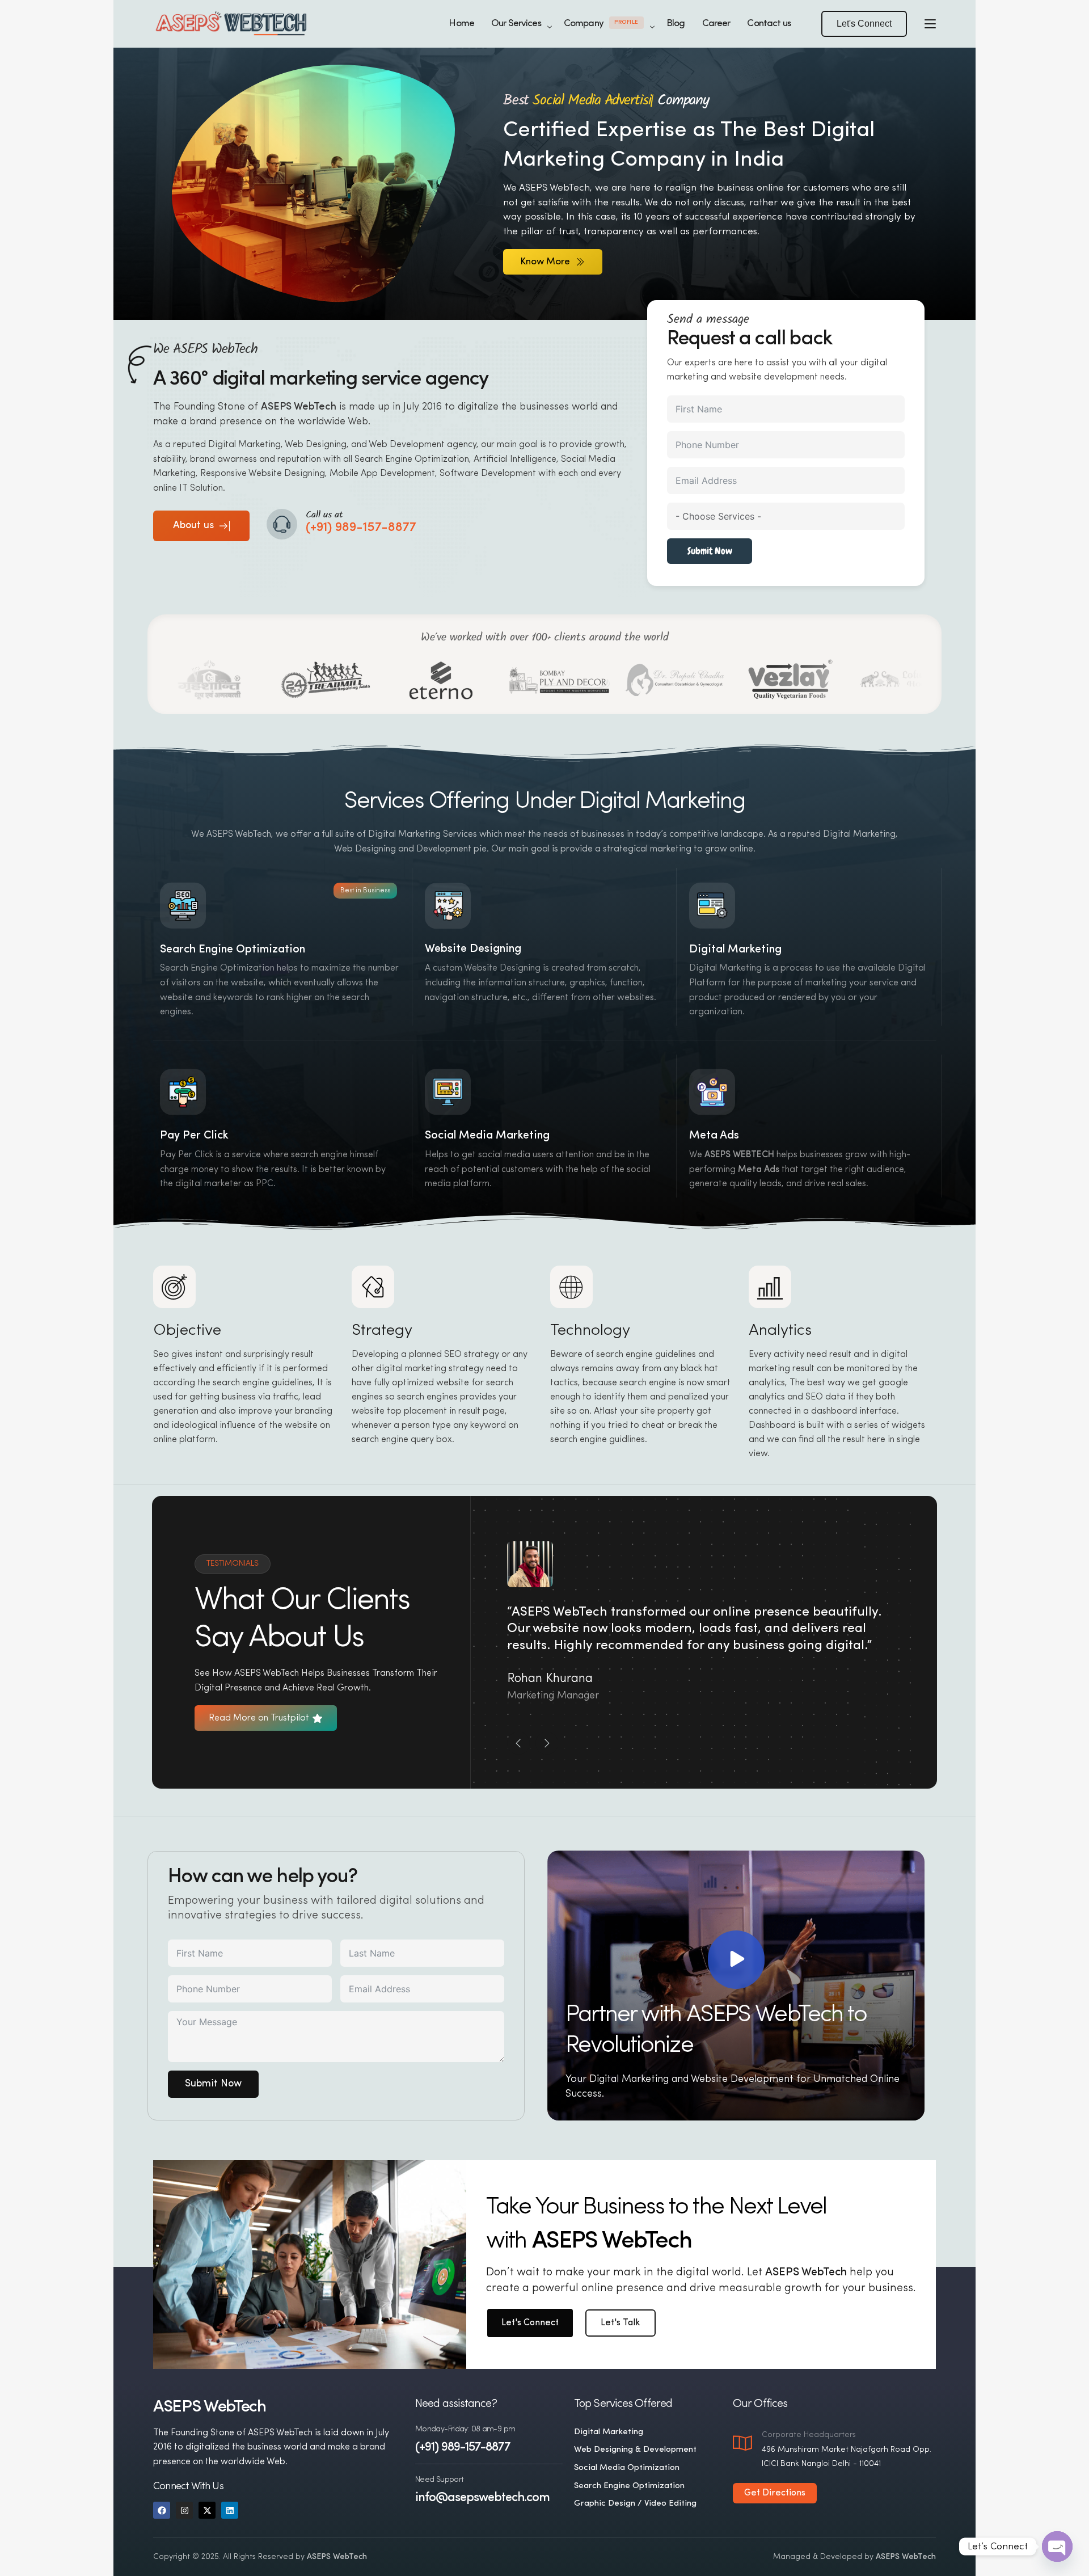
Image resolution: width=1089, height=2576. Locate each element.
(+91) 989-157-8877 (463, 2448)
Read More (447, 1011)
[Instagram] (184, 2510)
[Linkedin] (230, 2510)
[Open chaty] (1057, 2547)
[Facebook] (162, 2510)
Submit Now (710, 551)
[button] (864, 24)
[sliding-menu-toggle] (930, 24)
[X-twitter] (207, 2510)
